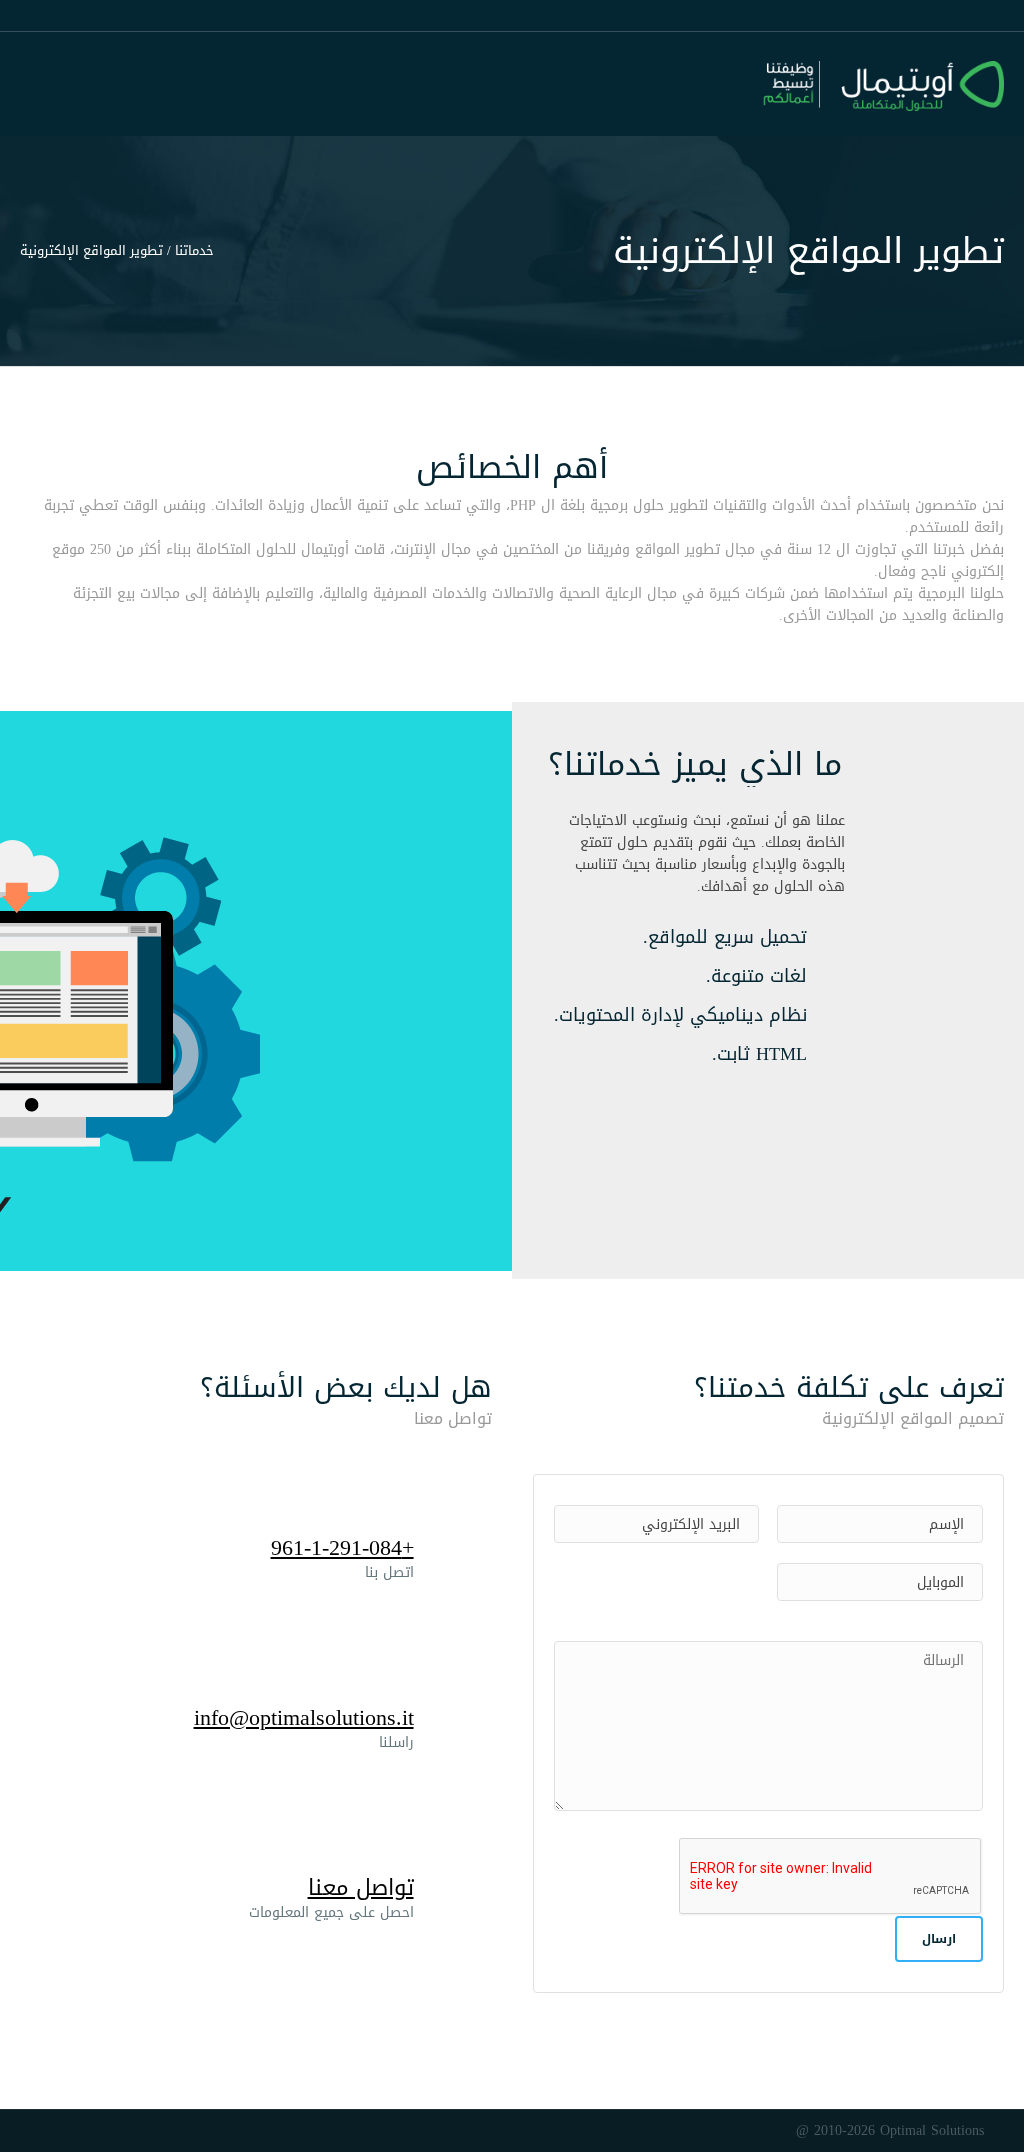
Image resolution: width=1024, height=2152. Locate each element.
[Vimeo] (49, 2129)
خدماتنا (194, 250)
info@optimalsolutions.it (304, 1718)
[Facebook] (136, 2129)
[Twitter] (107, 2129)
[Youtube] (78, 2129)
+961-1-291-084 (342, 1548)
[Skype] (28, 2129)
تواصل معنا (361, 1888)
